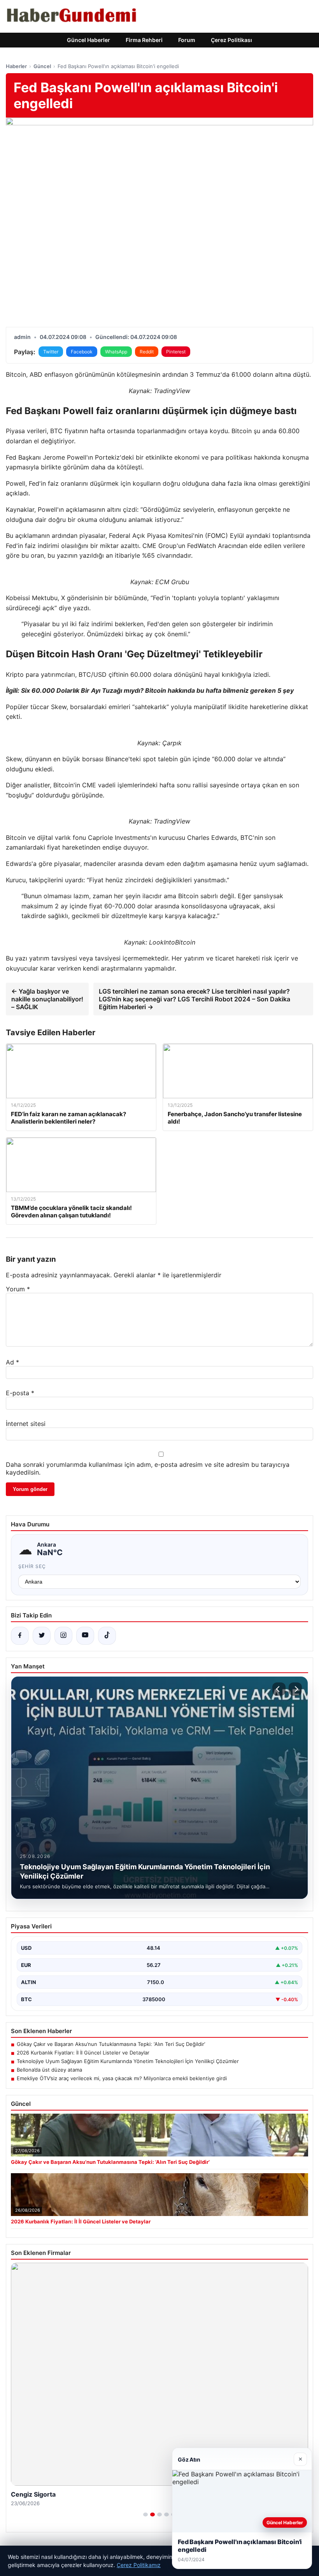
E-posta (20, 1393)
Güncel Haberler (89, 40)
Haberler (16, 66)
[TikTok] (107, 1636)
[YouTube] (85, 1636)
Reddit (147, 352)
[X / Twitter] (42, 1636)
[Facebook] (20, 1636)
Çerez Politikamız (139, 2565)
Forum (187, 40)
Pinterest (176, 352)
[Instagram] (63, 1636)
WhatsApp (116, 352)
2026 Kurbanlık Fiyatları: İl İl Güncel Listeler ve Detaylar (83, 2053)
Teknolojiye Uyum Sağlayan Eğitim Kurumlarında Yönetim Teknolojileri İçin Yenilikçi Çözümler (128, 2061)
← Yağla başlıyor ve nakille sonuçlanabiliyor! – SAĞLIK (47, 999)
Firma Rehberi (144, 40)
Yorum (18, 1289)
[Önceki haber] (279, 1689)
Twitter (51, 352)
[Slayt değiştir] (145, 2515)
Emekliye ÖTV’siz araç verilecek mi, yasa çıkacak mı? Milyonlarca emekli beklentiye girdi (122, 2078)
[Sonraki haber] (295, 1689)
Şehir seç (32, 1566)
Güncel (42, 66)
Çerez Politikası (231, 40)
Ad (12, 1362)
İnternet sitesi (26, 1424)
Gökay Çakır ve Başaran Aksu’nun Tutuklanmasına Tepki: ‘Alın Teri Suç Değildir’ (111, 2044)
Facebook (82, 352)
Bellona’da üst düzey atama (49, 2070)
